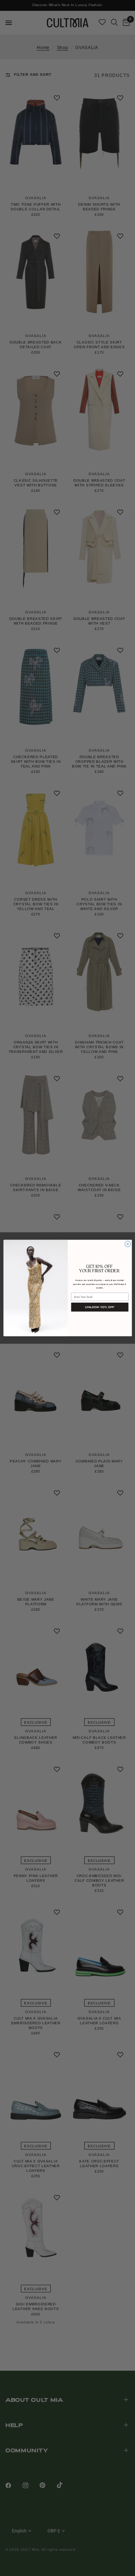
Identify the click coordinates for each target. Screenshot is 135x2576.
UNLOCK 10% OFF (100, 1307)
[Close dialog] (127, 1244)
